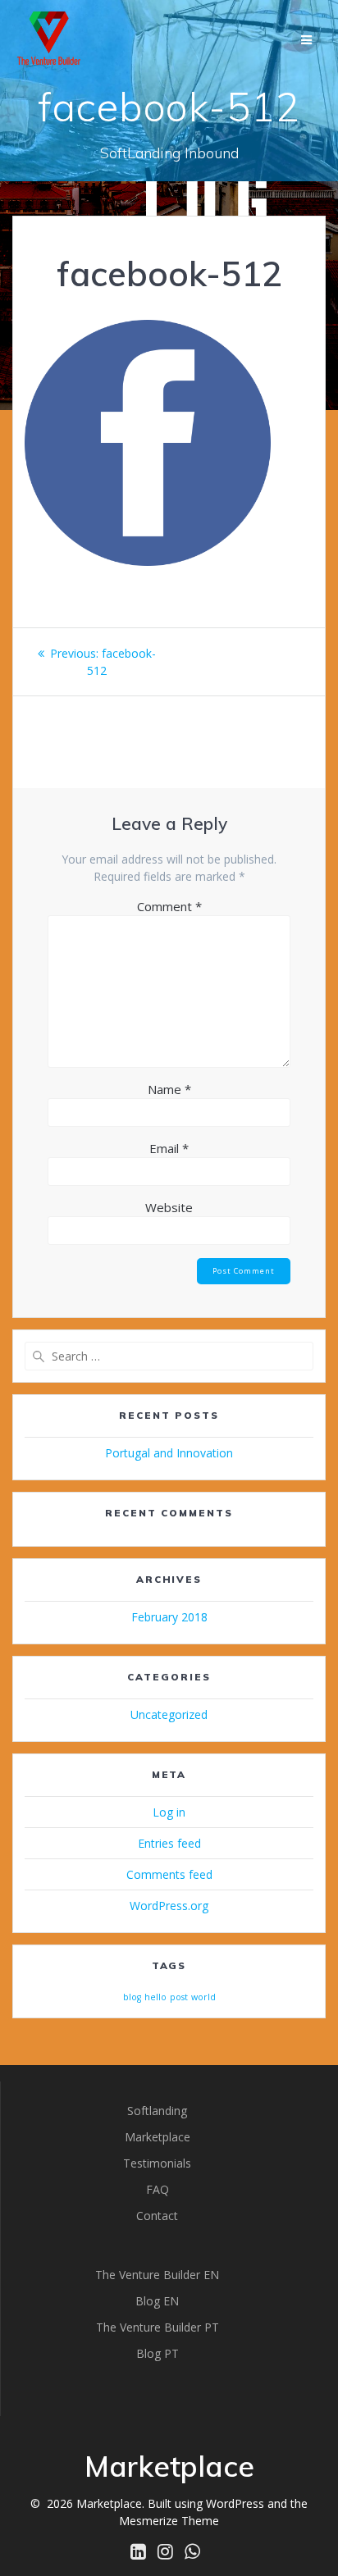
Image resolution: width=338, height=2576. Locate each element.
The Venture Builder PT (158, 2327)
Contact (157, 2216)
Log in (169, 1812)
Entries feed (169, 1843)
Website (169, 1207)
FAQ (158, 2189)
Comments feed (169, 1874)
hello (155, 1997)
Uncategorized (169, 1714)
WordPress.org (169, 1906)
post (179, 1997)
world (203, 1997)
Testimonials (157, 2163)
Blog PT (158, 2353)
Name (169, 1089)
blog (132, 1997)
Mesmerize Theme (169, 2521)
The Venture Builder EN (157, 2275)
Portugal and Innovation (169, 1453)
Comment (169, 906)
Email (169, 1148)
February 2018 (169, 1617)
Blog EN (157, 2301)
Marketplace (158, 2137)
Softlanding (157, 2111)
